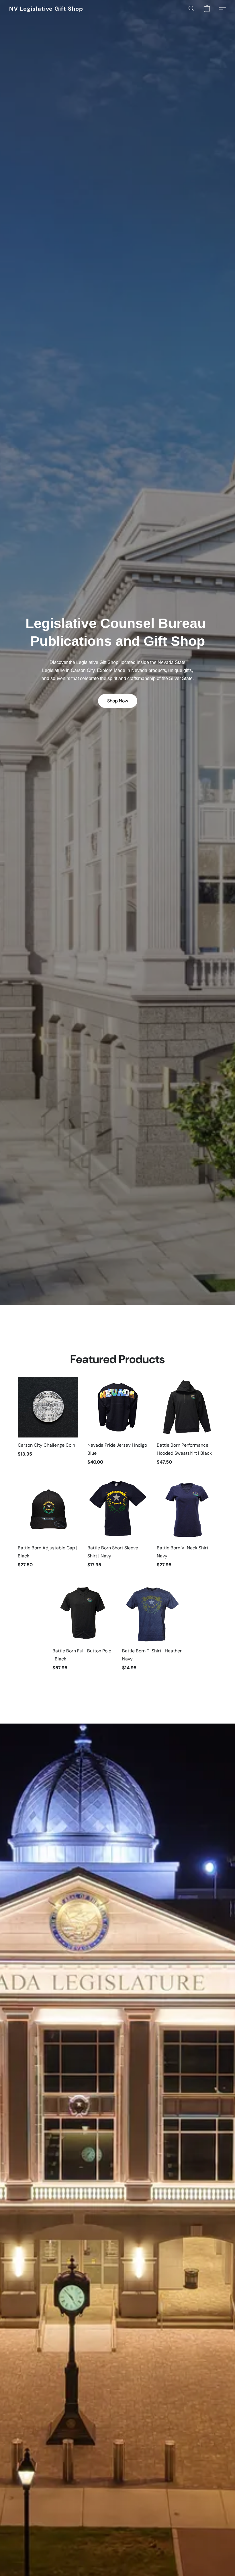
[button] (46, 9)
